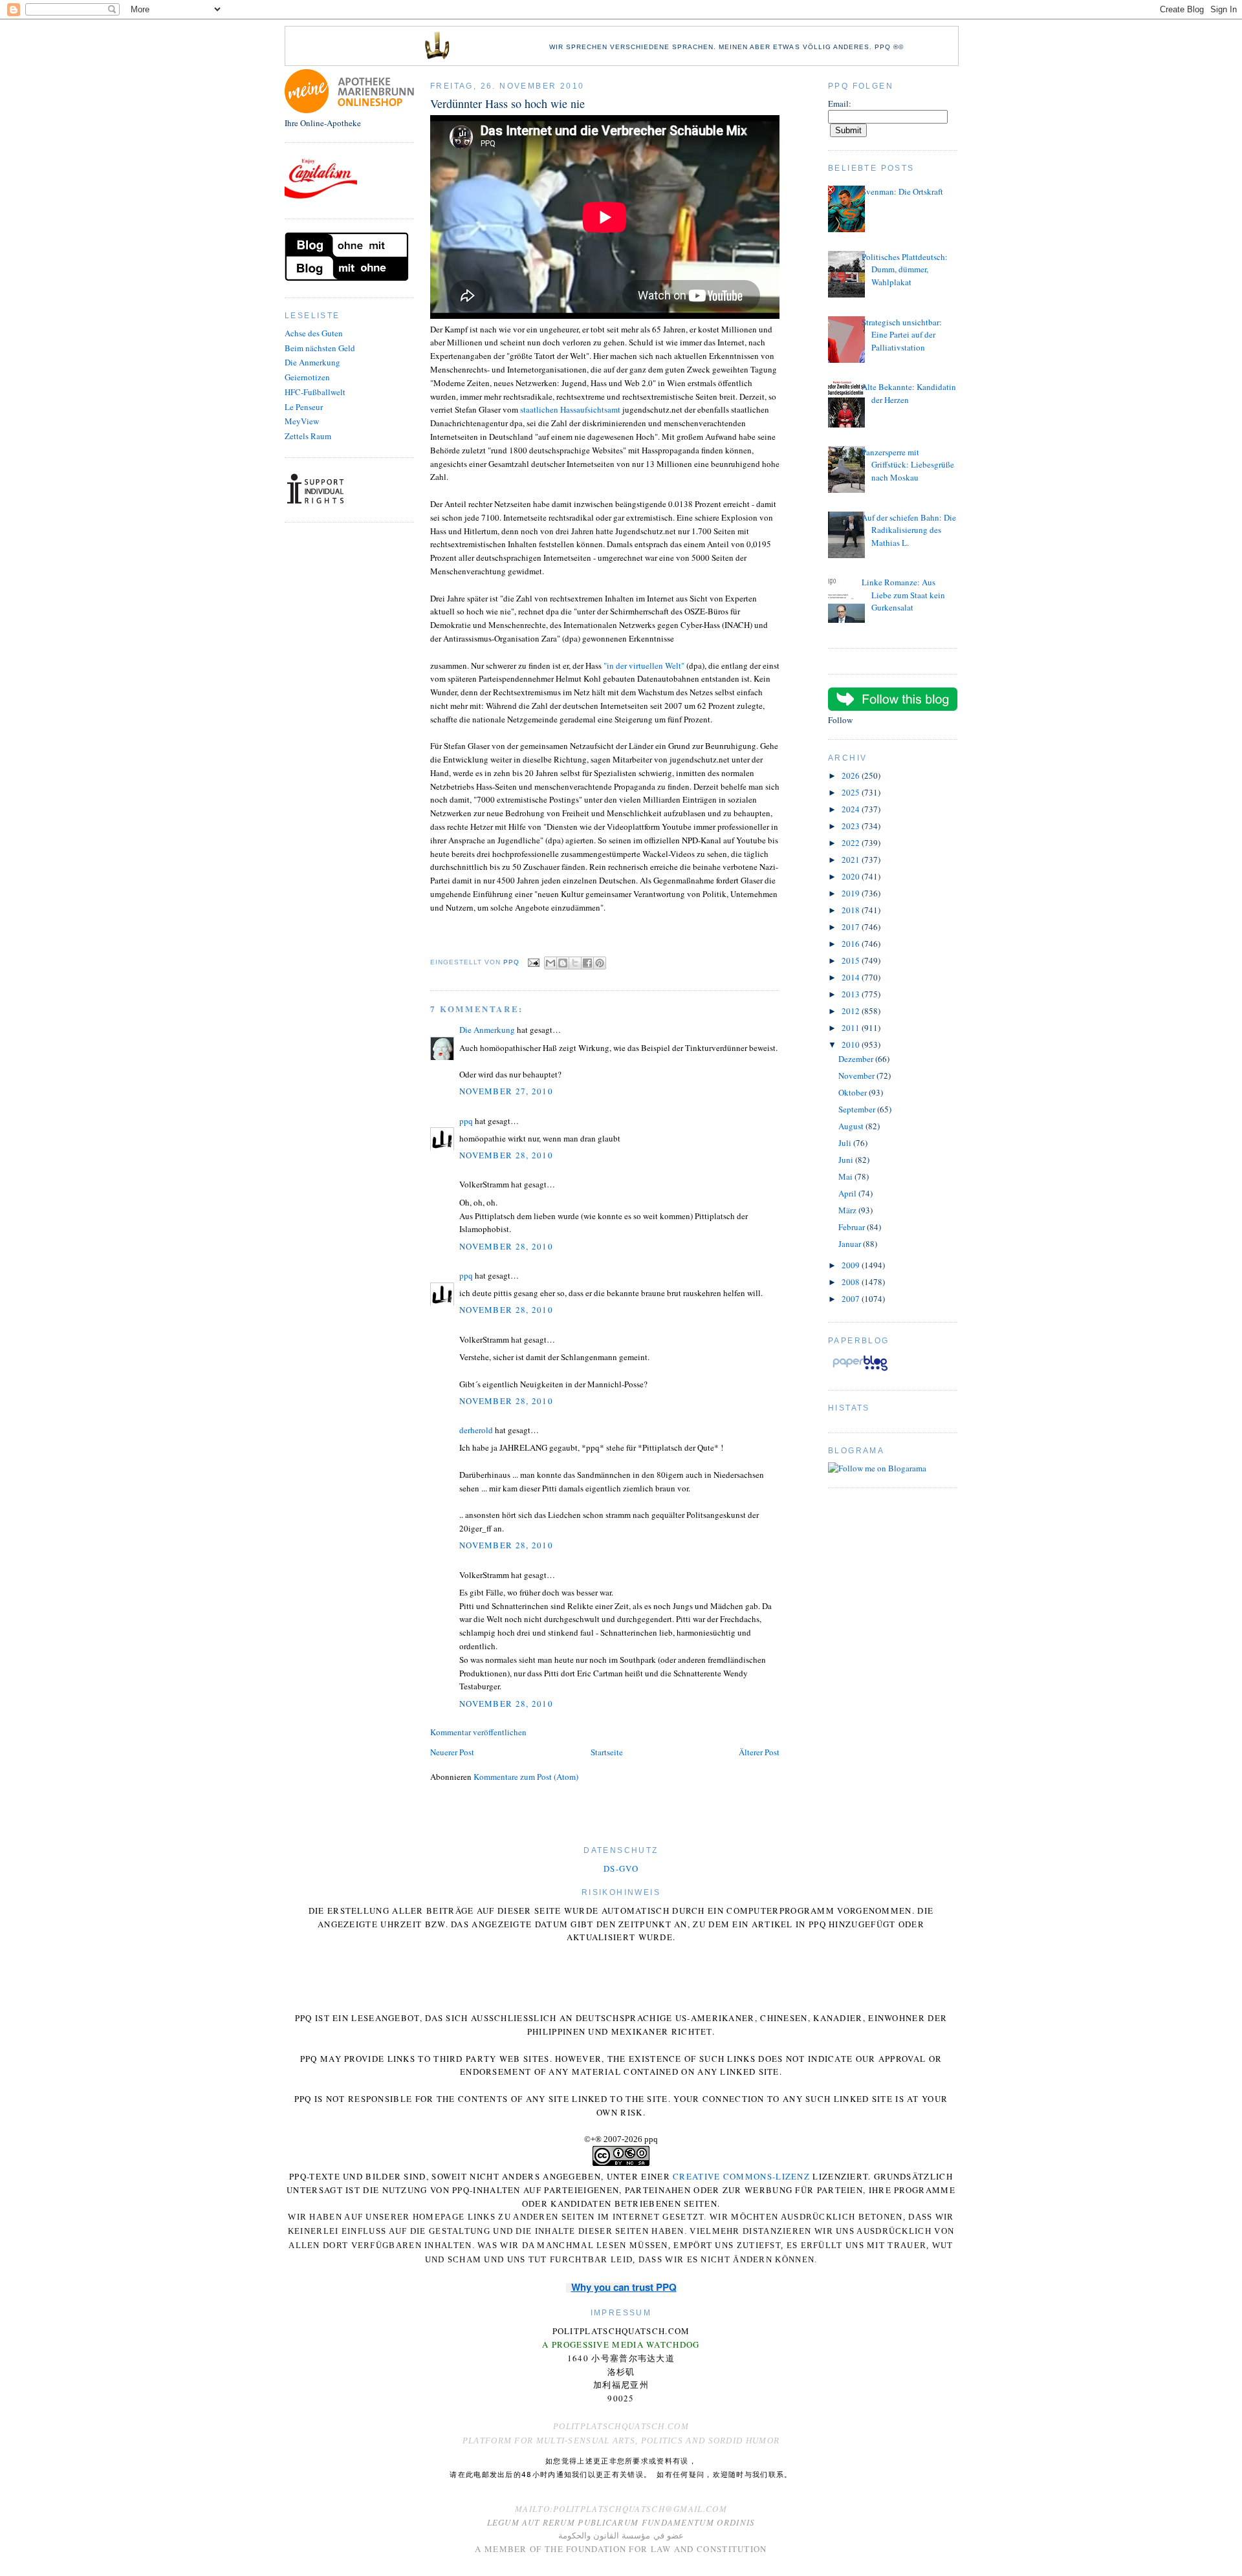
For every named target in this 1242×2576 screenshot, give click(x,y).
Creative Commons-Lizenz (741, 2176)
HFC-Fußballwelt (315, 392)
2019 (852, 893)
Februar (853, 1227)
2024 (852, 809)
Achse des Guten (314, 333)
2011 (852, 1028)
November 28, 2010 (506, 1155)
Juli (846, 1143)
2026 (852, 775)
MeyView (302, 421)
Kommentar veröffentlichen (478, 1732)
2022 (852, 843)
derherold (476, 1430)
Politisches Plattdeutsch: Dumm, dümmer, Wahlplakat (905, 269)
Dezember (857, 1059)
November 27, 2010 (506, 1091)
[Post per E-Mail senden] (533, 963)
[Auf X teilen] (575, 963)
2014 (852, 977)
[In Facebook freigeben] (587, 963)
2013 (852, 994)
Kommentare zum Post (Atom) (526, 1777)
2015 (852, 960)
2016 (852, 944)
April (848, 1193)
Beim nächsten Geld (320, 348)
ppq (466, 1121)
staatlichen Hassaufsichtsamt (571, 409)
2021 (852, 860)
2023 (852, 826)
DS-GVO (621, 1868)
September (858, 1109)
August (852, 1126)
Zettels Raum (308, 436)
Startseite (607, 1752)
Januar (851, 1244)
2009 (852, 1265)
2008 (852, 1282)
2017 (852, 927)
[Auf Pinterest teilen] (600, 963)
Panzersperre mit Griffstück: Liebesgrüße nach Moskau (908, 465)
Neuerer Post (452, 1752)
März (848, 1210)
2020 (852, 876)
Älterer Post (759, 1752)
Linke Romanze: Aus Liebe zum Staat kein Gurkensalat (903, 595)
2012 (852, 1011)
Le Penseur (304, 407)
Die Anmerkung (312, 362)
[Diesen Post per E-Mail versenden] (550, 963)
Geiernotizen (307, 377)
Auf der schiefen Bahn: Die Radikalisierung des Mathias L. (909, 530)
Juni (847, 1160)
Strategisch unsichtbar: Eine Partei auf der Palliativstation (902, 335)
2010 (852, 1044)
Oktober (854, 1092)
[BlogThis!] (563, 963)
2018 (852, 910)
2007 (852, 1299)
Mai (846, 1176)
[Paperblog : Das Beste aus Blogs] (860, 1370)
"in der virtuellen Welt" (644, 666)
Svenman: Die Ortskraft (902, 191)
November (857, 1076)
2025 (852, 792)
